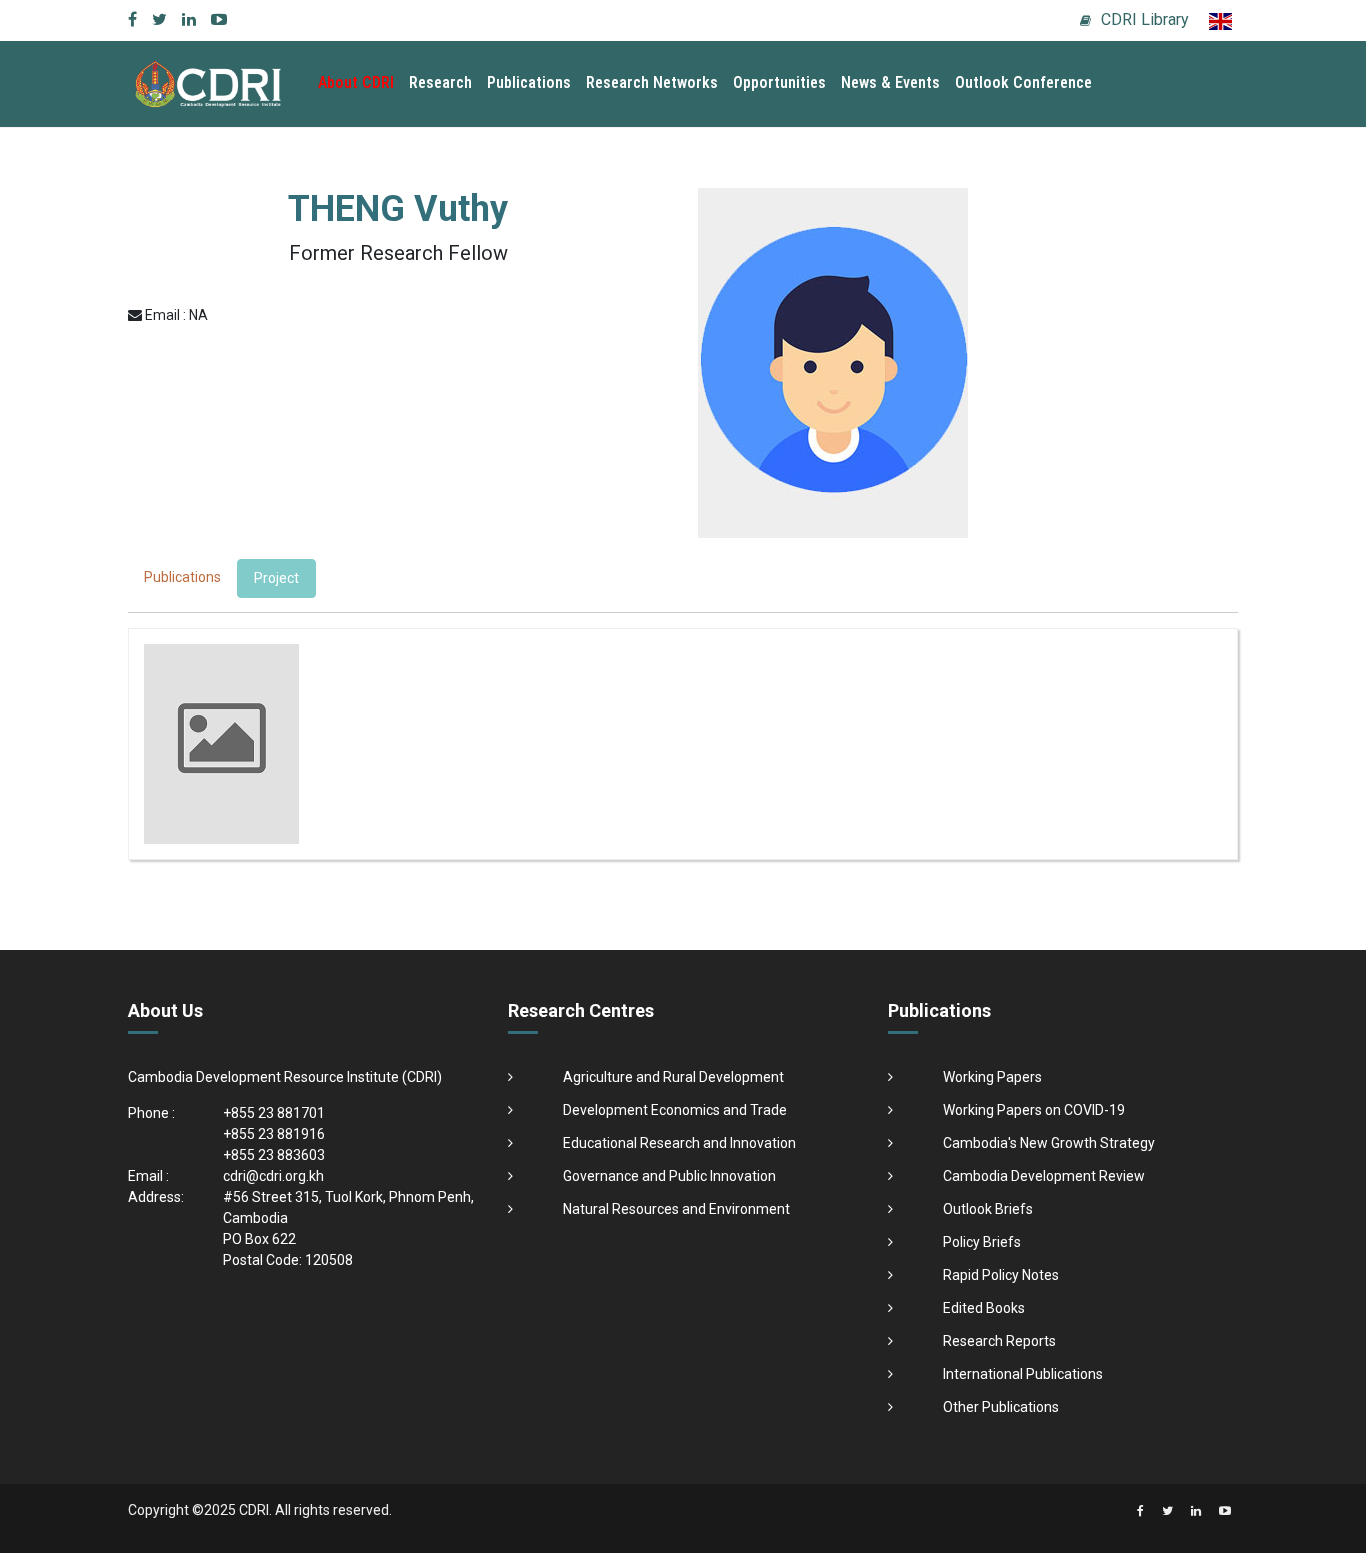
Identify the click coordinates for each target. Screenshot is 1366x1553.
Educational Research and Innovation (679, 1143)
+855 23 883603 (274, 1155)
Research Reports (999, 1341)
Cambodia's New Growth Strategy (1049, 1143)
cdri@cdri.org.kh (273, 1176)
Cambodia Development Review (1044, 1176)
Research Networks (652, 82)
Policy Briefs (982, 1242)
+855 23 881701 (274, 1113)
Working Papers (992, 1077)
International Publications (1023, 1374)
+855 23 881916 (274, 1134)
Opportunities (779, 82)
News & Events (890, 82)
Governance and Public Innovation (669, 1176)
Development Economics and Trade (675, 1110)
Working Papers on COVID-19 (1034, 1110)
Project (276, 578)
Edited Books (984, 1308)
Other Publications (1001, 1407)
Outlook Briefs (988, 1209)
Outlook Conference (1023, 82)
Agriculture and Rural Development (673, 1077)
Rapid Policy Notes (1001, 1275)
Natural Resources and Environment (676, 1209)
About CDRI (356, 82)
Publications (529, 82)
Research (440, 82)
